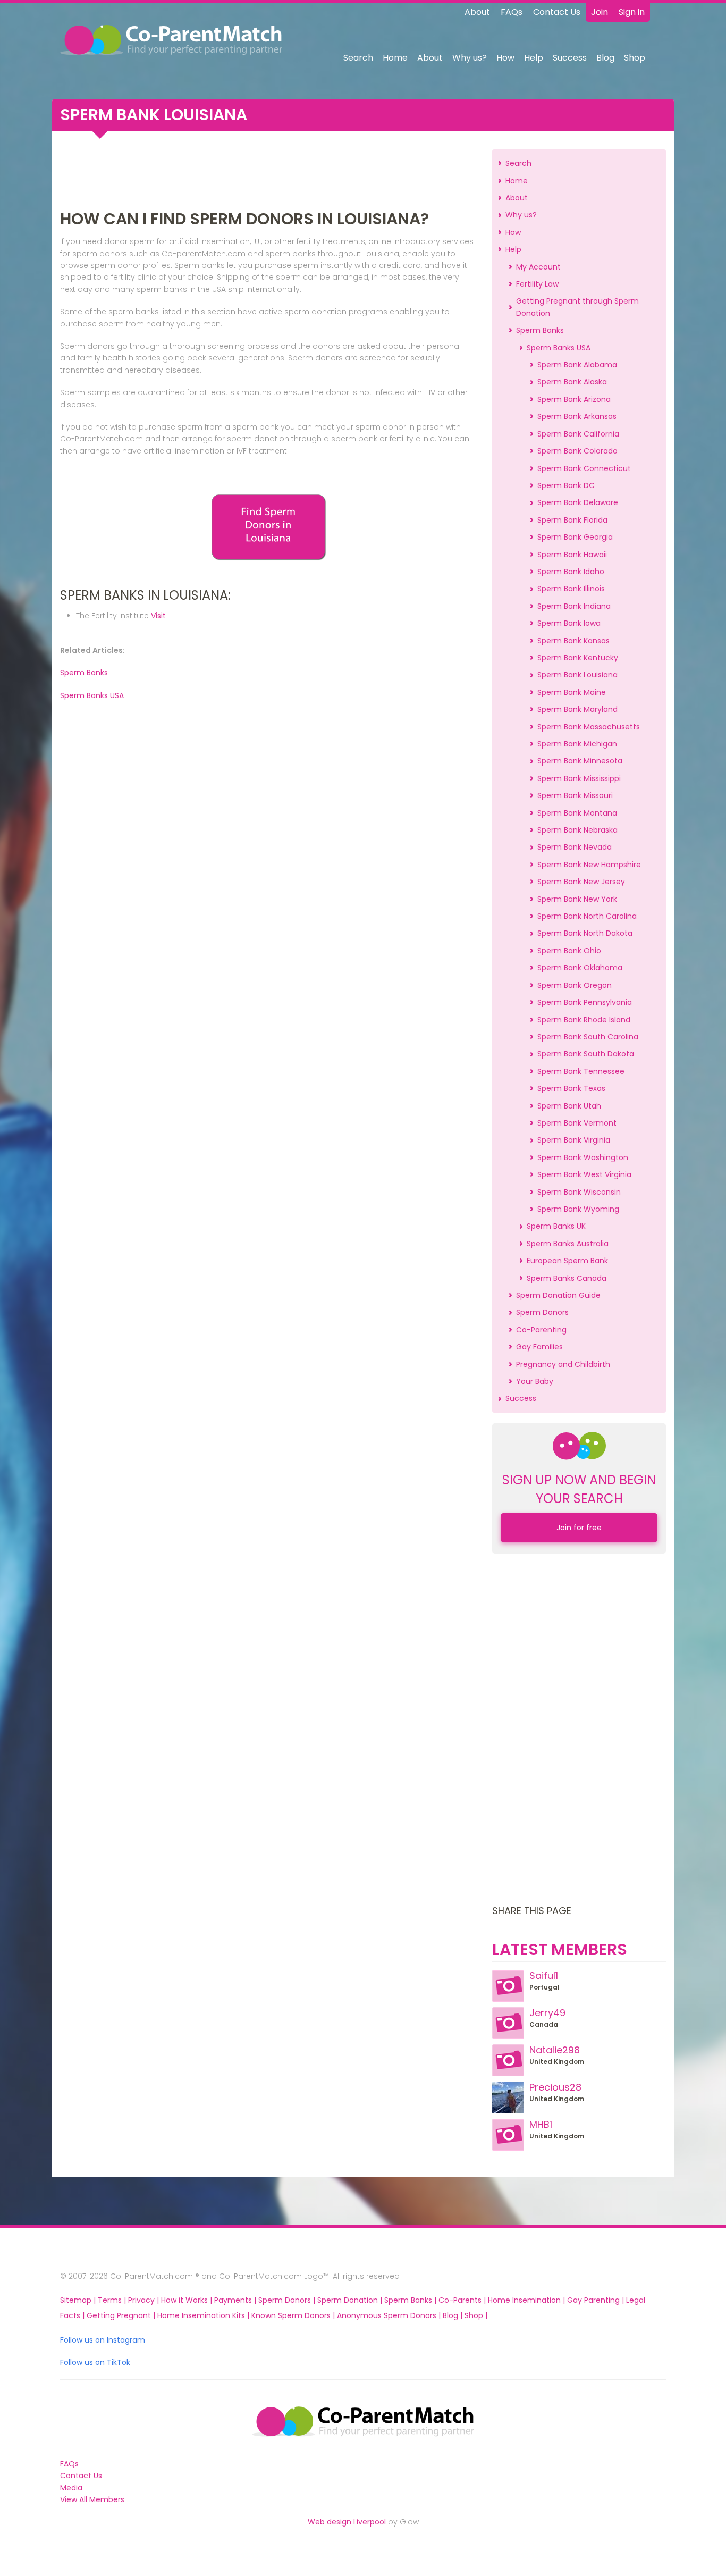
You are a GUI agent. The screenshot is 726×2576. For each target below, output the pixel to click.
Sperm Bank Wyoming (578, 1209)
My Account (538, 267)
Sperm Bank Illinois (571, 589)
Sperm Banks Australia (568, 1244)
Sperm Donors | (288, 2300)
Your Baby (535, 1381)
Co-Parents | (463, 2300)
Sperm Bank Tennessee (581, 1071)
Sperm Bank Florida (572, 520)
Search (358, 58)
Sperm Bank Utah (569, 1106)
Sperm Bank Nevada (575, 847)
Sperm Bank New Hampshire (589, 865)
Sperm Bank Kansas (573, 641)
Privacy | (145, 2300)
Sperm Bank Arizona (574, 399)
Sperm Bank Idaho (571, 572)
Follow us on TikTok (95, 2362)
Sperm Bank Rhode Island (584, 1020)
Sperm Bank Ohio (569, 951)
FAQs (512, 12)
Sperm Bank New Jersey (581, 882)
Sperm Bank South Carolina (588, 1037)
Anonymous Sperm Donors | (390, 2315)
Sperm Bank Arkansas (577, 416)
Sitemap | (79, 2300)
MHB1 (541, 2124)
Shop (635, 58)
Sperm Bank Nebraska (577, 830)
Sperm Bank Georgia (575, 537)
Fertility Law (537, 284)
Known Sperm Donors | (294, 2315)
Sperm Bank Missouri (575, 795)
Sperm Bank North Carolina (587, 916)
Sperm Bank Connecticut (584, 468)
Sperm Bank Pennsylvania (585, 1002)
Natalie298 (555, 2050)
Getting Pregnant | (122, 2315)
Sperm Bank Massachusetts (589, 727)
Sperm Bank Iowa (569, 623)
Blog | (454, 2315)
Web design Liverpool (347, 2522)
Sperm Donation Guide (558, 1295)
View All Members (92, 2499)
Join (600, 12)
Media (71, 2488)
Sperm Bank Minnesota (580, 761)
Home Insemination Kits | (204, 2315)
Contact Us (557, 12)
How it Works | (188, 2300)
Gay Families (539, 1347)
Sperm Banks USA (92, 695)
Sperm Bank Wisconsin (579, 1192)
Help (534, 58)
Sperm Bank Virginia (574, 1140)
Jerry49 (547, 2013)
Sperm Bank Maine (572, 692)
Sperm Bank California (578, 434)
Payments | (236, 2300)
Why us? (470, 58)
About (477, 12)
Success (570, 58)
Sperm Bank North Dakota (585, 933)
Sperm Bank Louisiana (577, 675)
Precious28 (555, 2087)
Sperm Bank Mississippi (579, 778)
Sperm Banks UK (556, 1226)
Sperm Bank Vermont (577, 1123)
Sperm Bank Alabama (577, 365)
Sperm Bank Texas (571, 1088)
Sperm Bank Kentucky (578, 658)
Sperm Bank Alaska (572, 382)
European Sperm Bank (567, 1261)
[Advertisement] (268, 173)
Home (395, 58)
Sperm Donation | (351, 2300)
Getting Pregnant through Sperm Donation (577, 307)
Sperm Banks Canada (567, 1278)
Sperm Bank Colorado (577, 451)
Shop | (476, 2315)
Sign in (632, 12)
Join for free (579, 1528)
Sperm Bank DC (566, 485)
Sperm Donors (542, 1312)
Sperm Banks (84, 673)
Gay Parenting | (597, 2300)
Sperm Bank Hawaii (572, 555)
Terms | (113, 2300)
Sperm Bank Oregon (575, 985)
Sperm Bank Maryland (577, 709)
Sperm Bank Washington (583, 1157)
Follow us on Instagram (103, 2340)
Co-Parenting (541, 1330)
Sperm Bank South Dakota (586, 1054)
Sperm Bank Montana (577, 813)
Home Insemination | (527, 2300)
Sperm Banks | (411, 2300)
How (505, 58)
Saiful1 (544, 1975)
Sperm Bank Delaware (578, 502)
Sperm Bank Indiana (574, 606)
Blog (605, 58)
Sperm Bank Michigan (577, 744)
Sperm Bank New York (577, 899)
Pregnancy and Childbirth (563, 1364)
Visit (158, 616)
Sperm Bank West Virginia (584, 1174)
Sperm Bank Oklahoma (580, 968)
